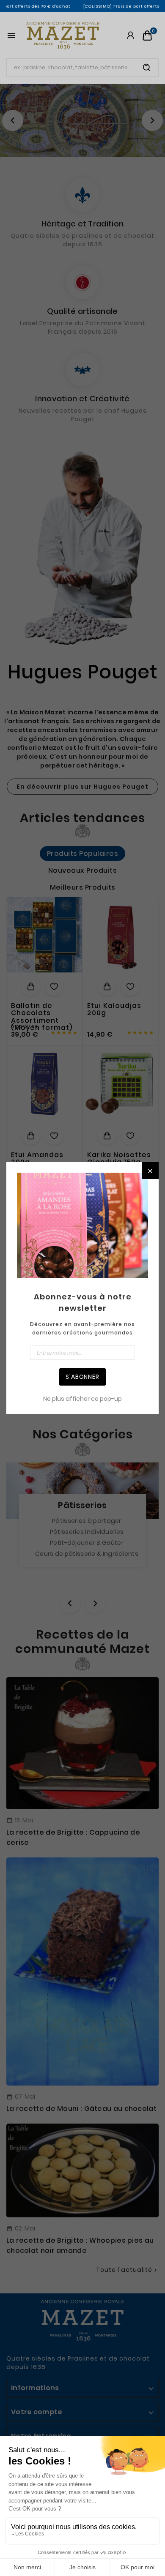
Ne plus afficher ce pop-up (82, 1399)
